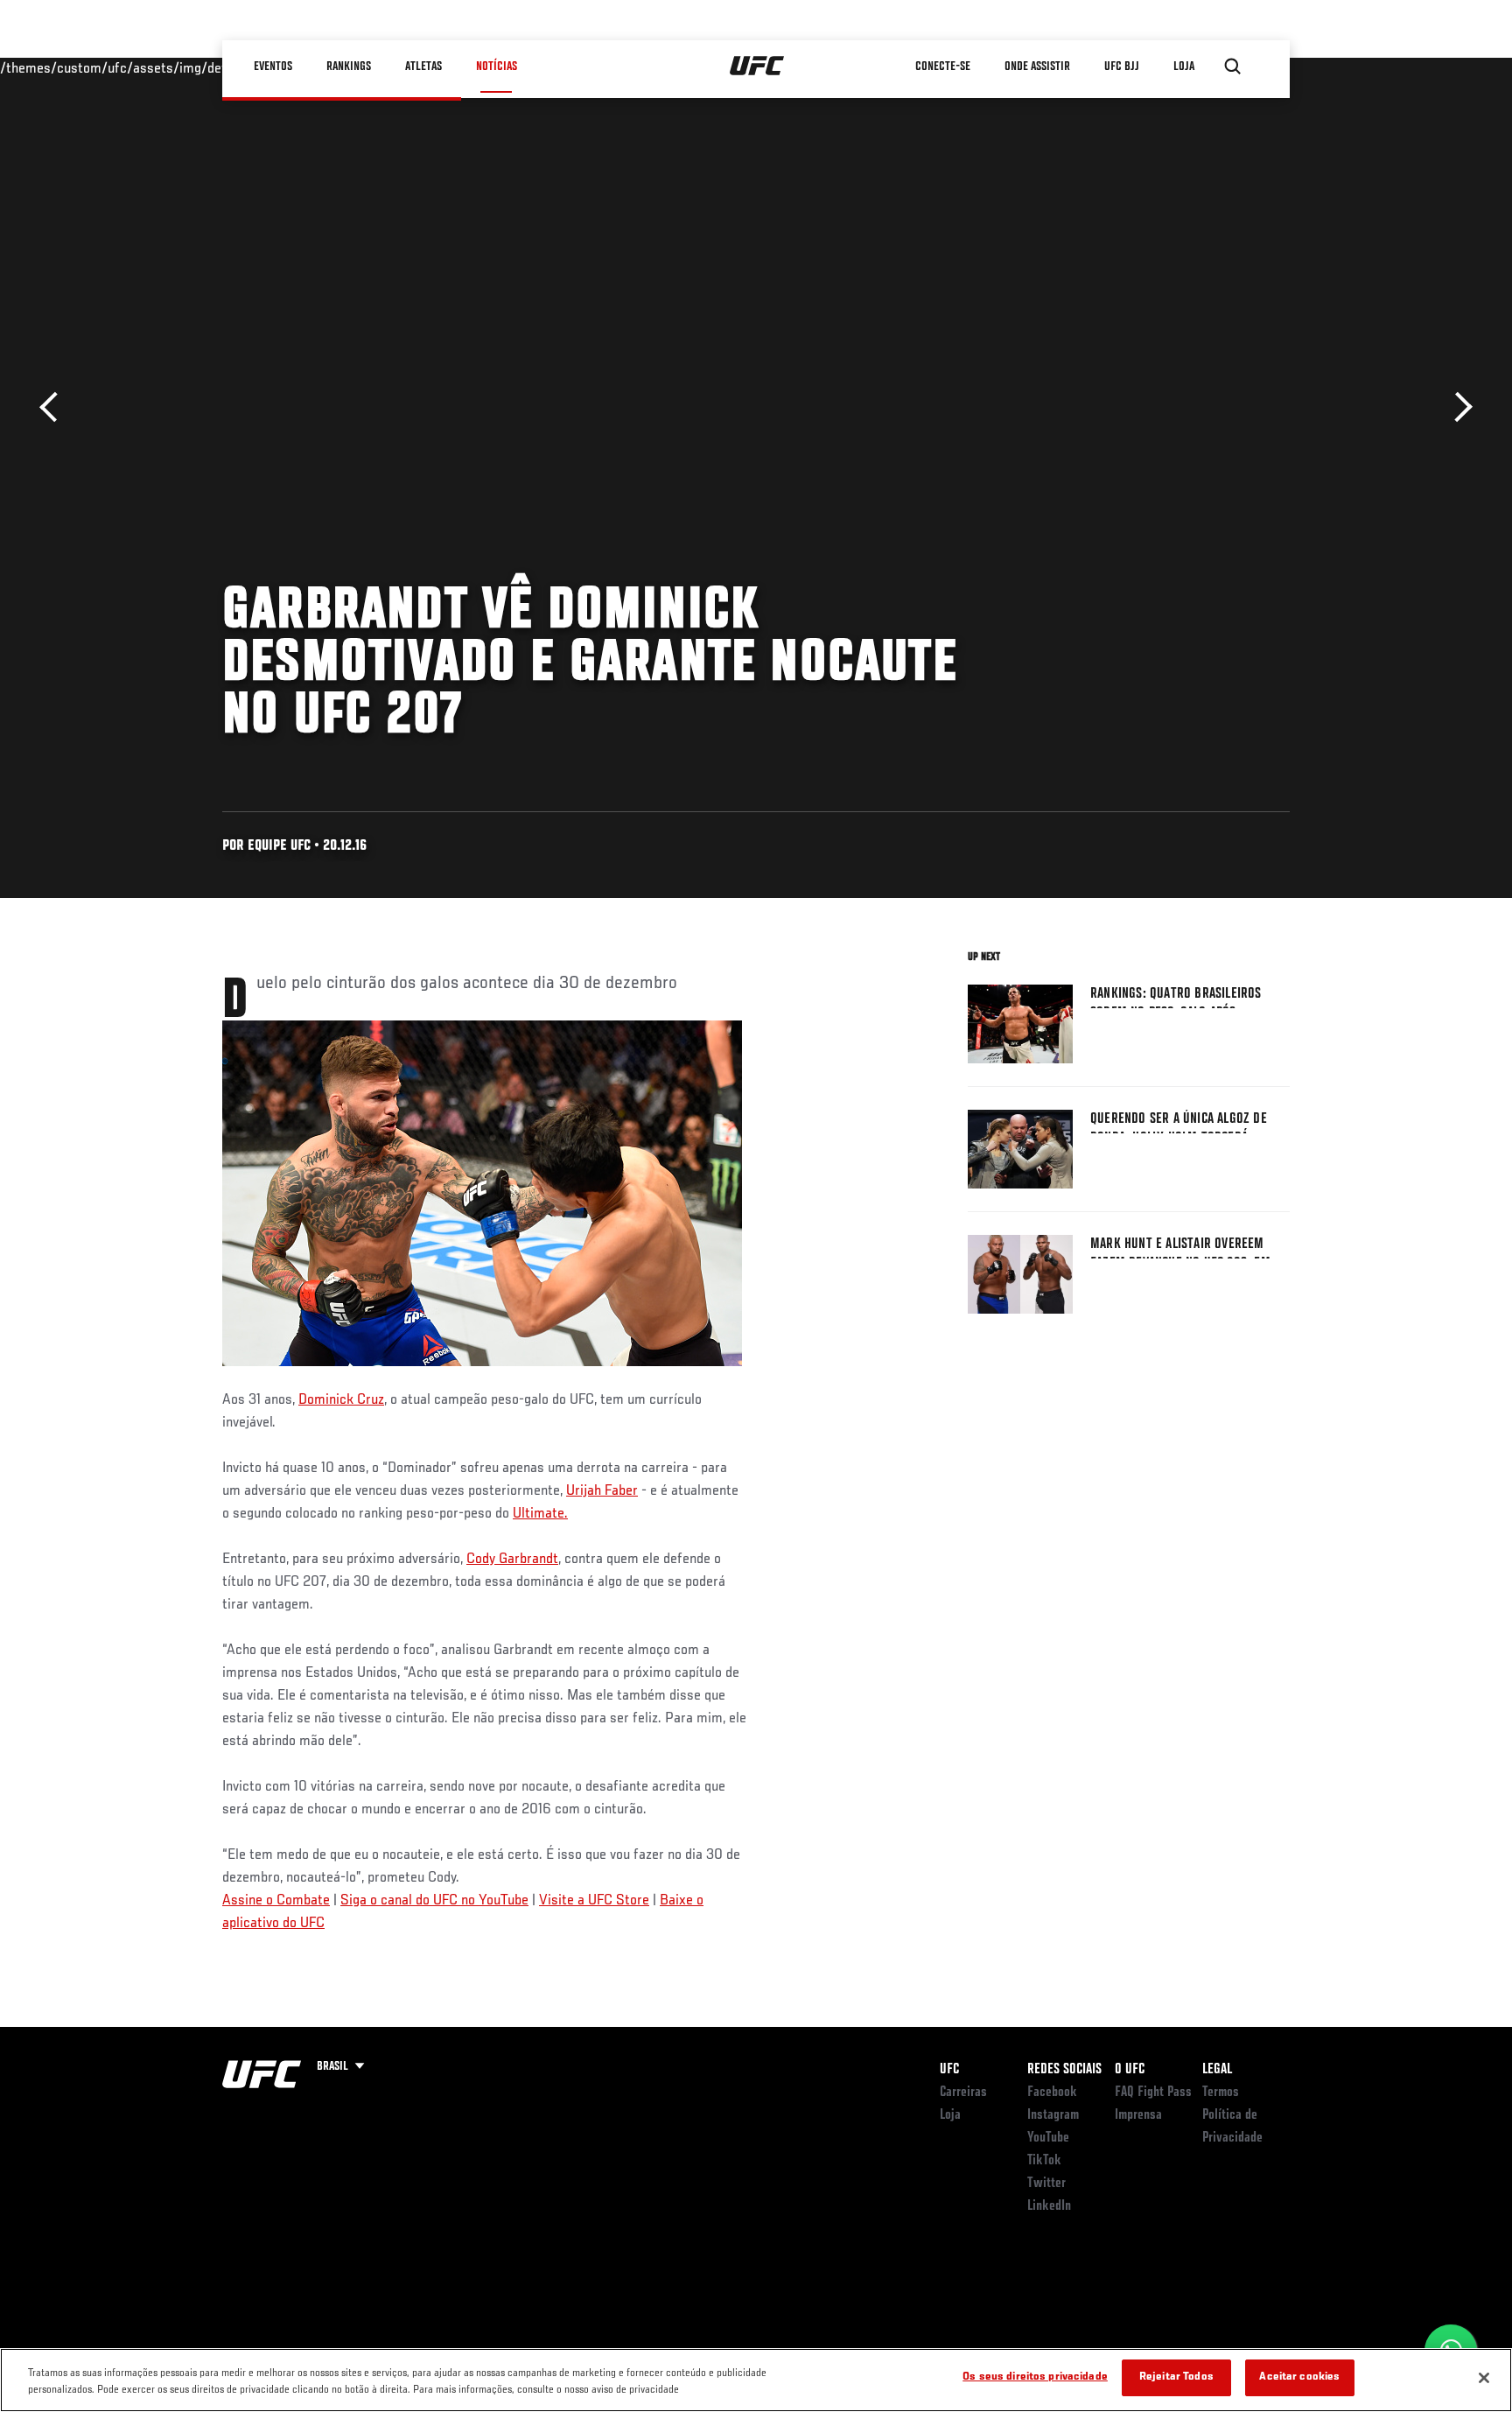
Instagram (1053, 2115)
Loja (950, 2115)
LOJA (1184, 67)
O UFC (1130, 2070)
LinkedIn (1049, 2206)
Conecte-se (943, 67)
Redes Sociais (1064, 2070)
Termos (1221, 2093)
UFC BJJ (1122, 67)
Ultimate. (540, 1514)
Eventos (273, 67)
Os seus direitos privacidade (1035, 2377)
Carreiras (963, 2093)
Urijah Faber (602, 1491)
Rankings (349, 67)
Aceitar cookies (1299, 2377)
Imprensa (1138, 2115)
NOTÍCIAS (497, 67)
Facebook (1052, 2093)
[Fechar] (1484, 2378)
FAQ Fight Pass (1153, 2093)
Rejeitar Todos (1176, 2377)
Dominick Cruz (341, 1400)
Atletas (423, 67)
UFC (949, 2070)
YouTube (1048, 2138)
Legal (1217, 2070)
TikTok (1044, 2161)
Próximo (1457, 407)
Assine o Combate (276, 1901)
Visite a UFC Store (594, 1901)
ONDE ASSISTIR (1037, 67)
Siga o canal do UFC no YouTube (434, 1901)
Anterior (55, 407)
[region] (756, 2380)
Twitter (1046, 2184)
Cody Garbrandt (512, 1560)
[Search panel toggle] (1233, 67)
